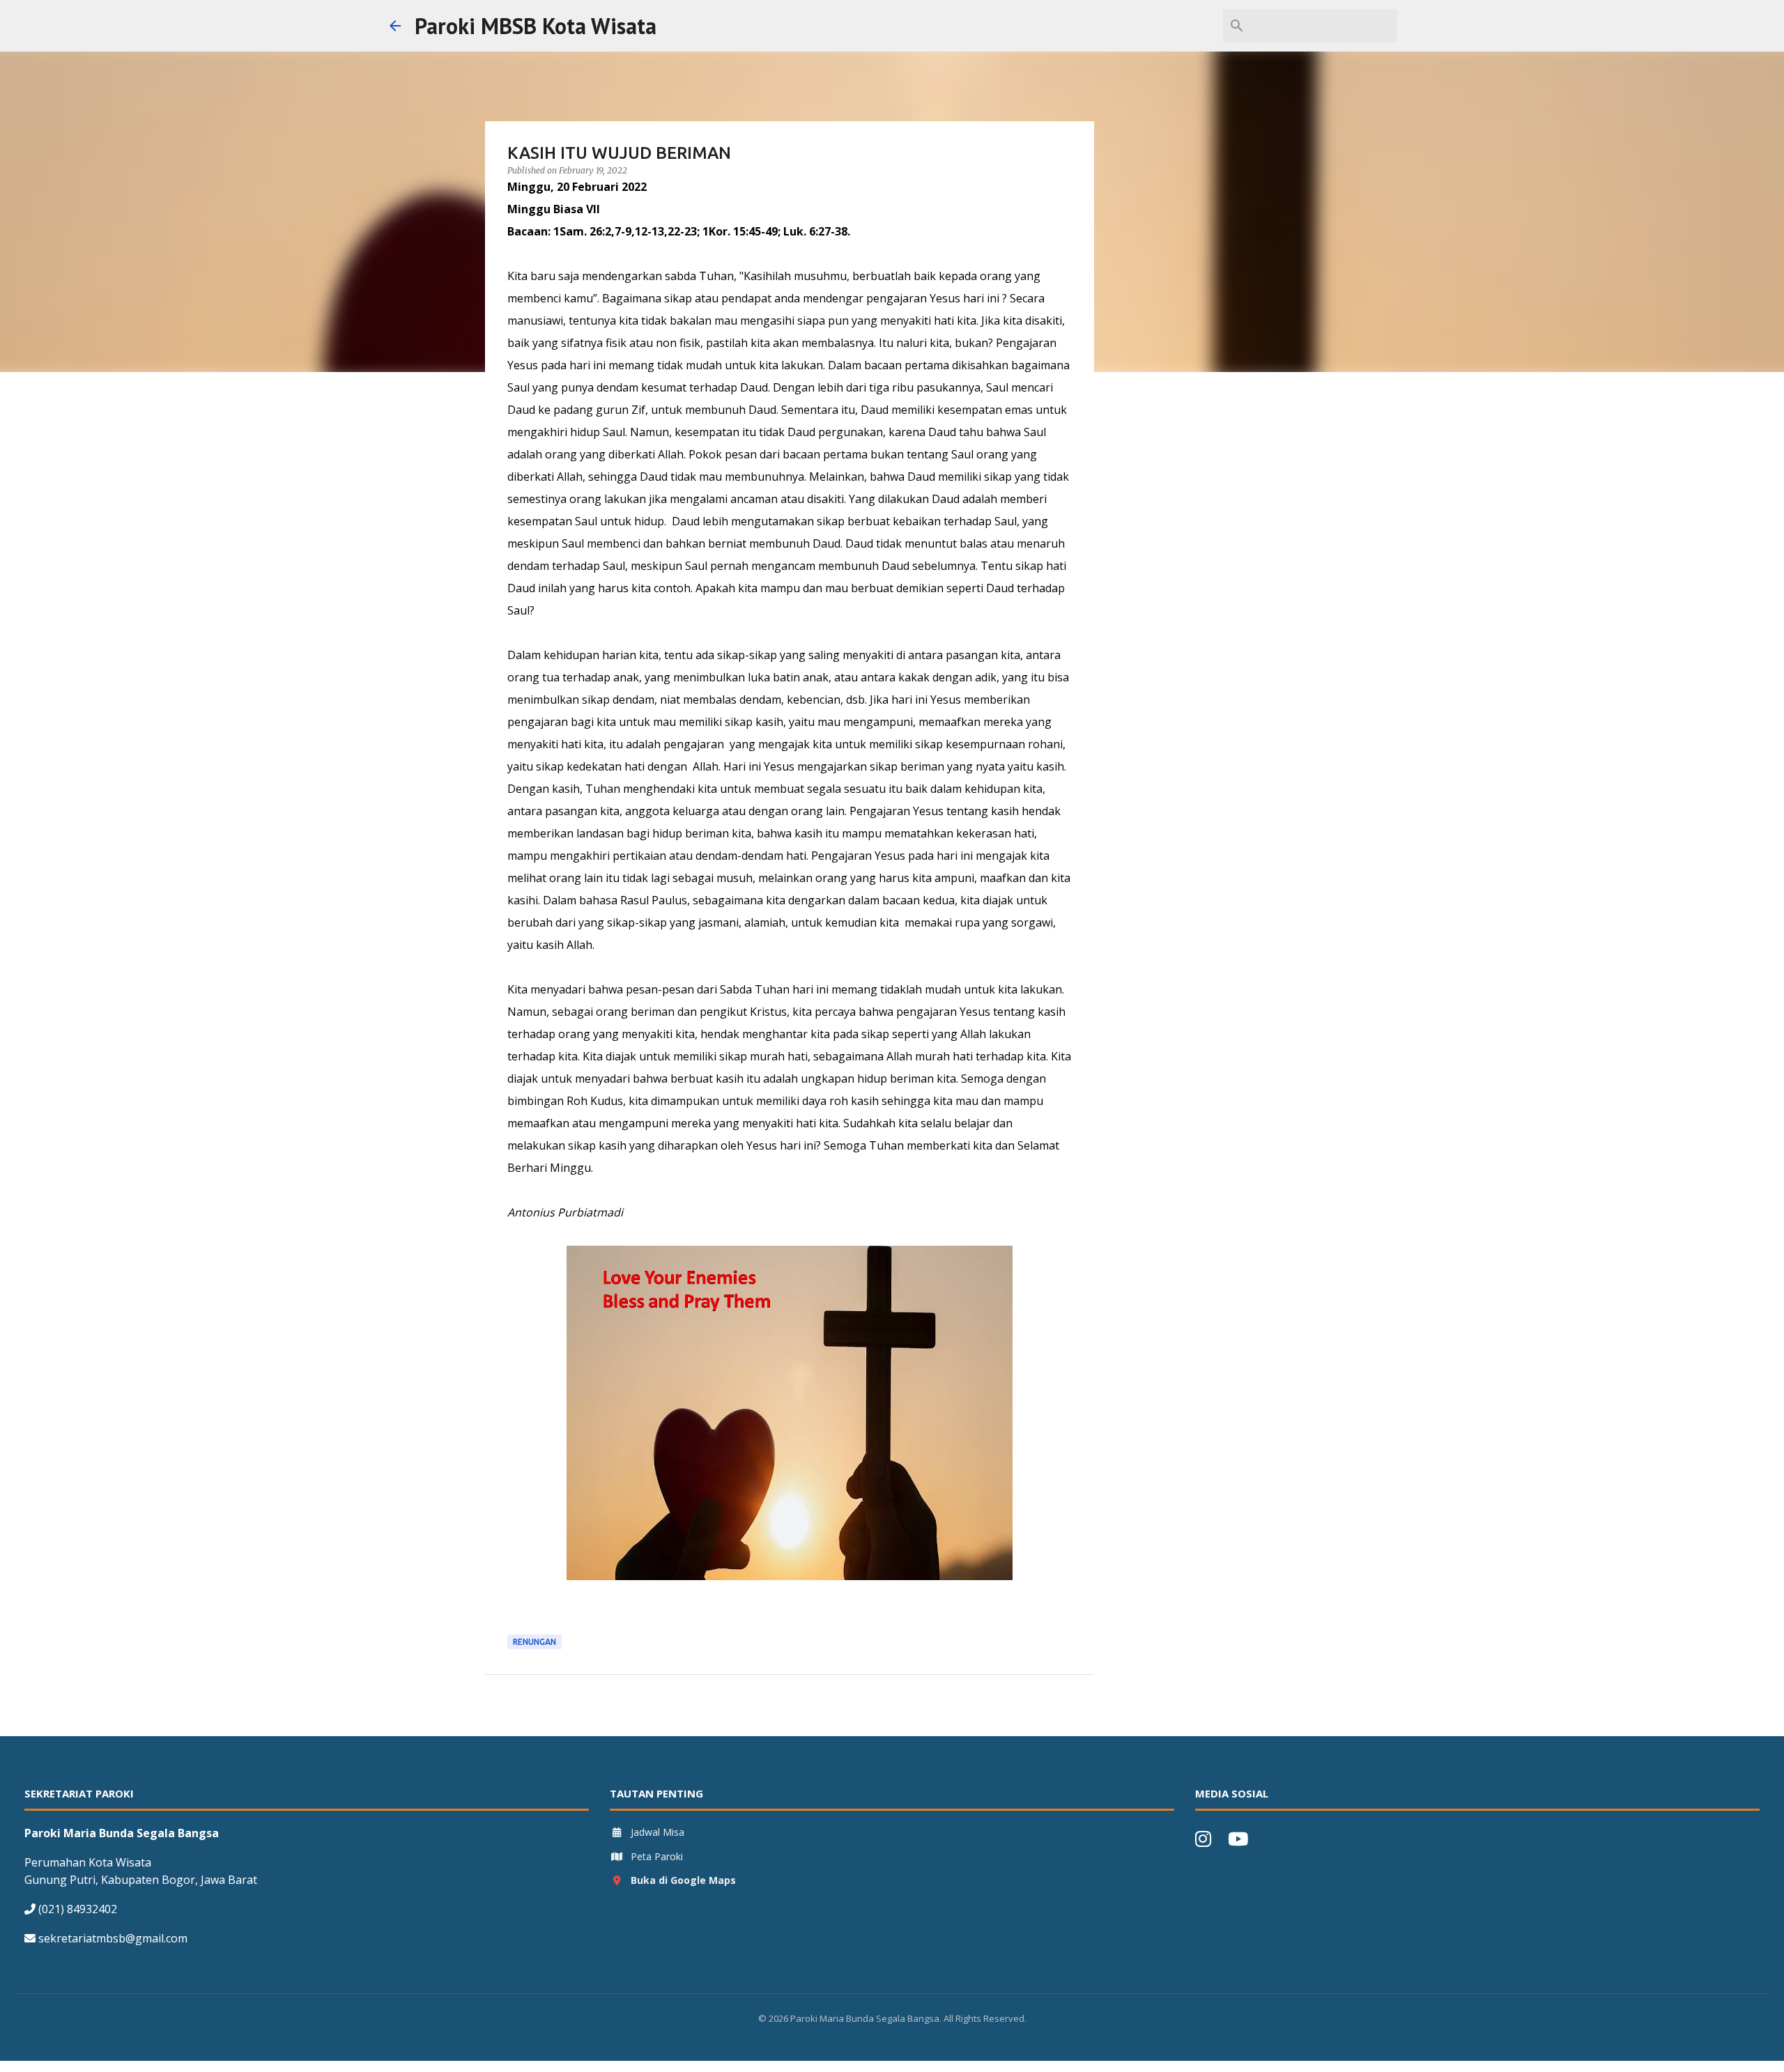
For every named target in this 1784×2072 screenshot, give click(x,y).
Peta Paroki (657, 1856)
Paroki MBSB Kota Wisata (536, 26)
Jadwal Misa (658, 1832)
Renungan (535, 1642)
